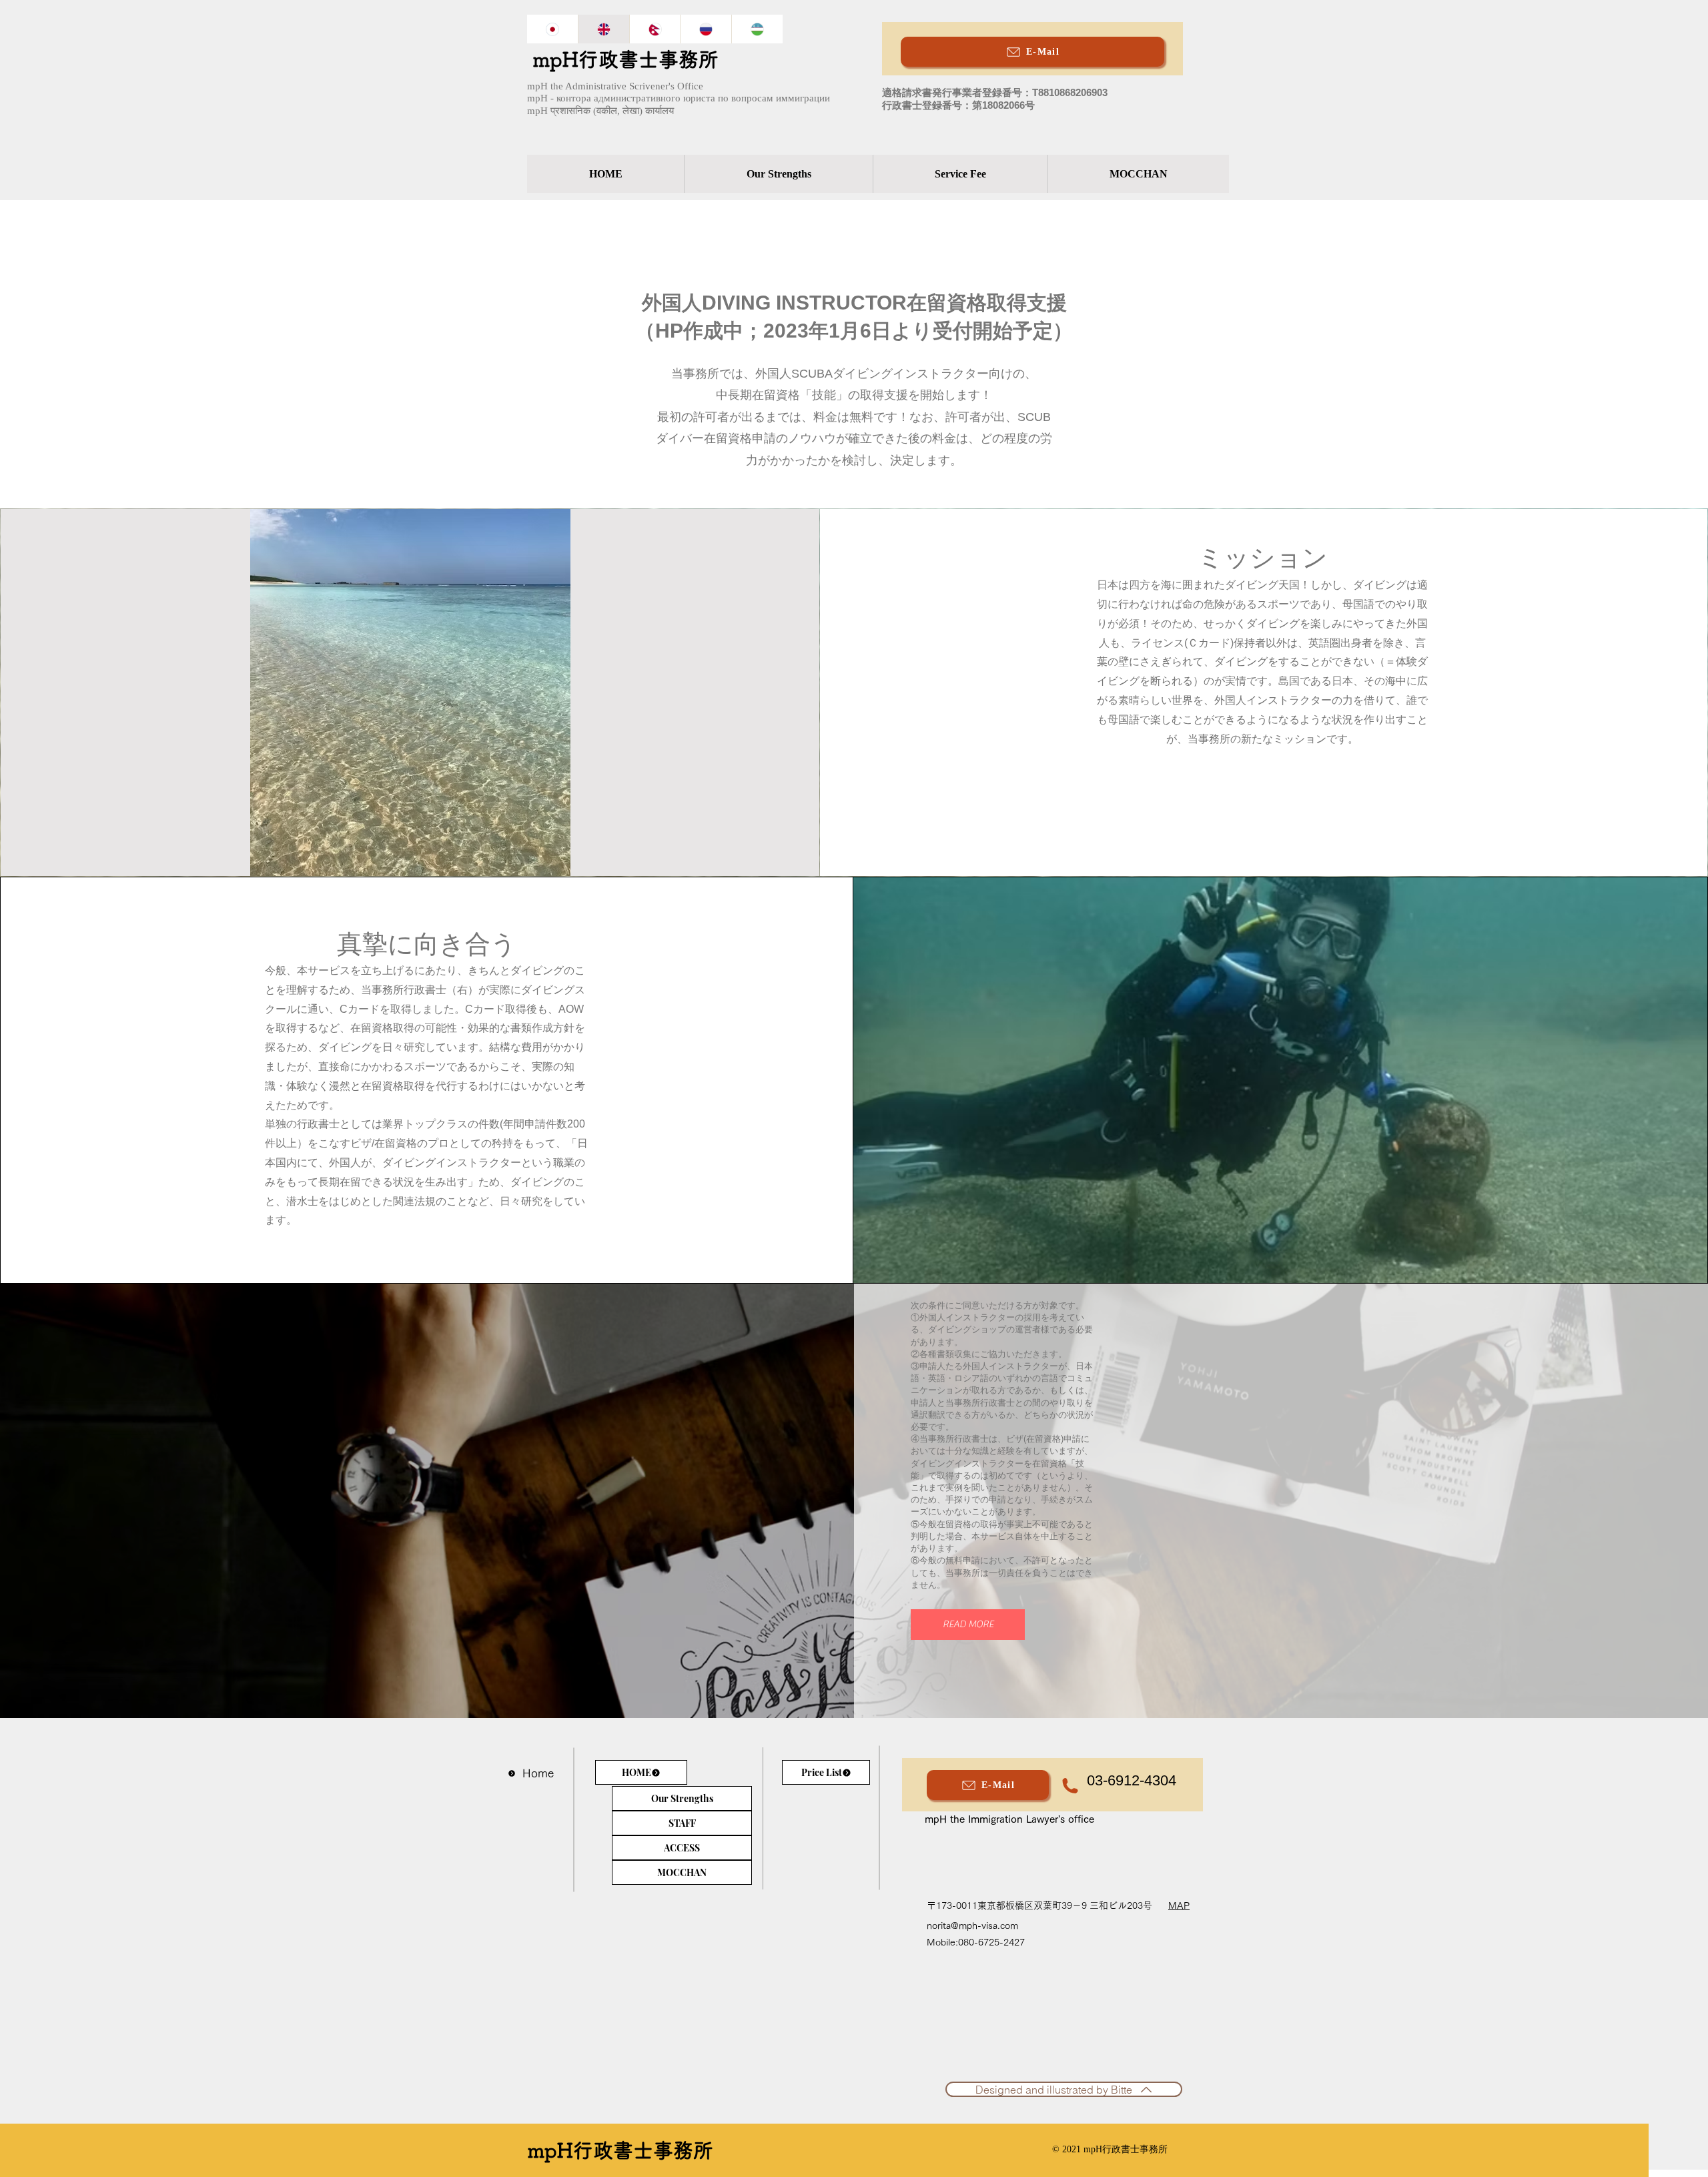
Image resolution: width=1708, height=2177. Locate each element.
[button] (968, 1625)
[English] (603, 29)
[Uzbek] (757, 29)
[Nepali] (655, 29)
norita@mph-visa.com (972, 1925)
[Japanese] (552, 29)
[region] (1018, 79)
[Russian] (706, 29)
